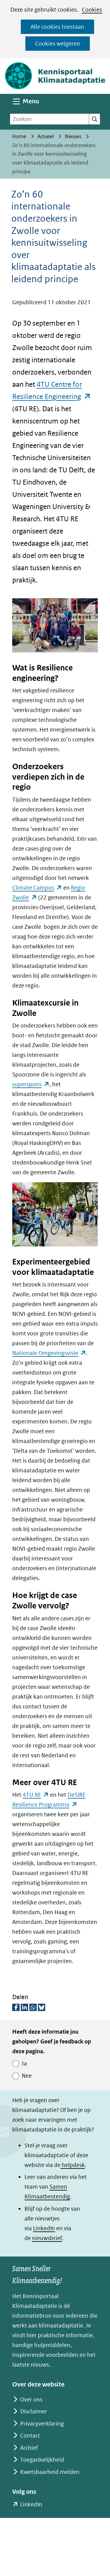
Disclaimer (34, 2411)
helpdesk (73, 2165)
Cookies (92, 10)
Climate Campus (37, 888)
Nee (27, 2076)
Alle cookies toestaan (57, 27)
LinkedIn (44, 2228)
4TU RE (36, 1795)
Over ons (31, 2399)
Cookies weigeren (58, 44)
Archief (29, 2448)
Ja (24, 2063)
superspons (31, 1084)
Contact (30, 2436)
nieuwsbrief (47, 2238)
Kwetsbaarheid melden (50, 2472)
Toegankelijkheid (42, 2460)
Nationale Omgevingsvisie (49, 1353)
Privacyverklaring (42, 2424)
